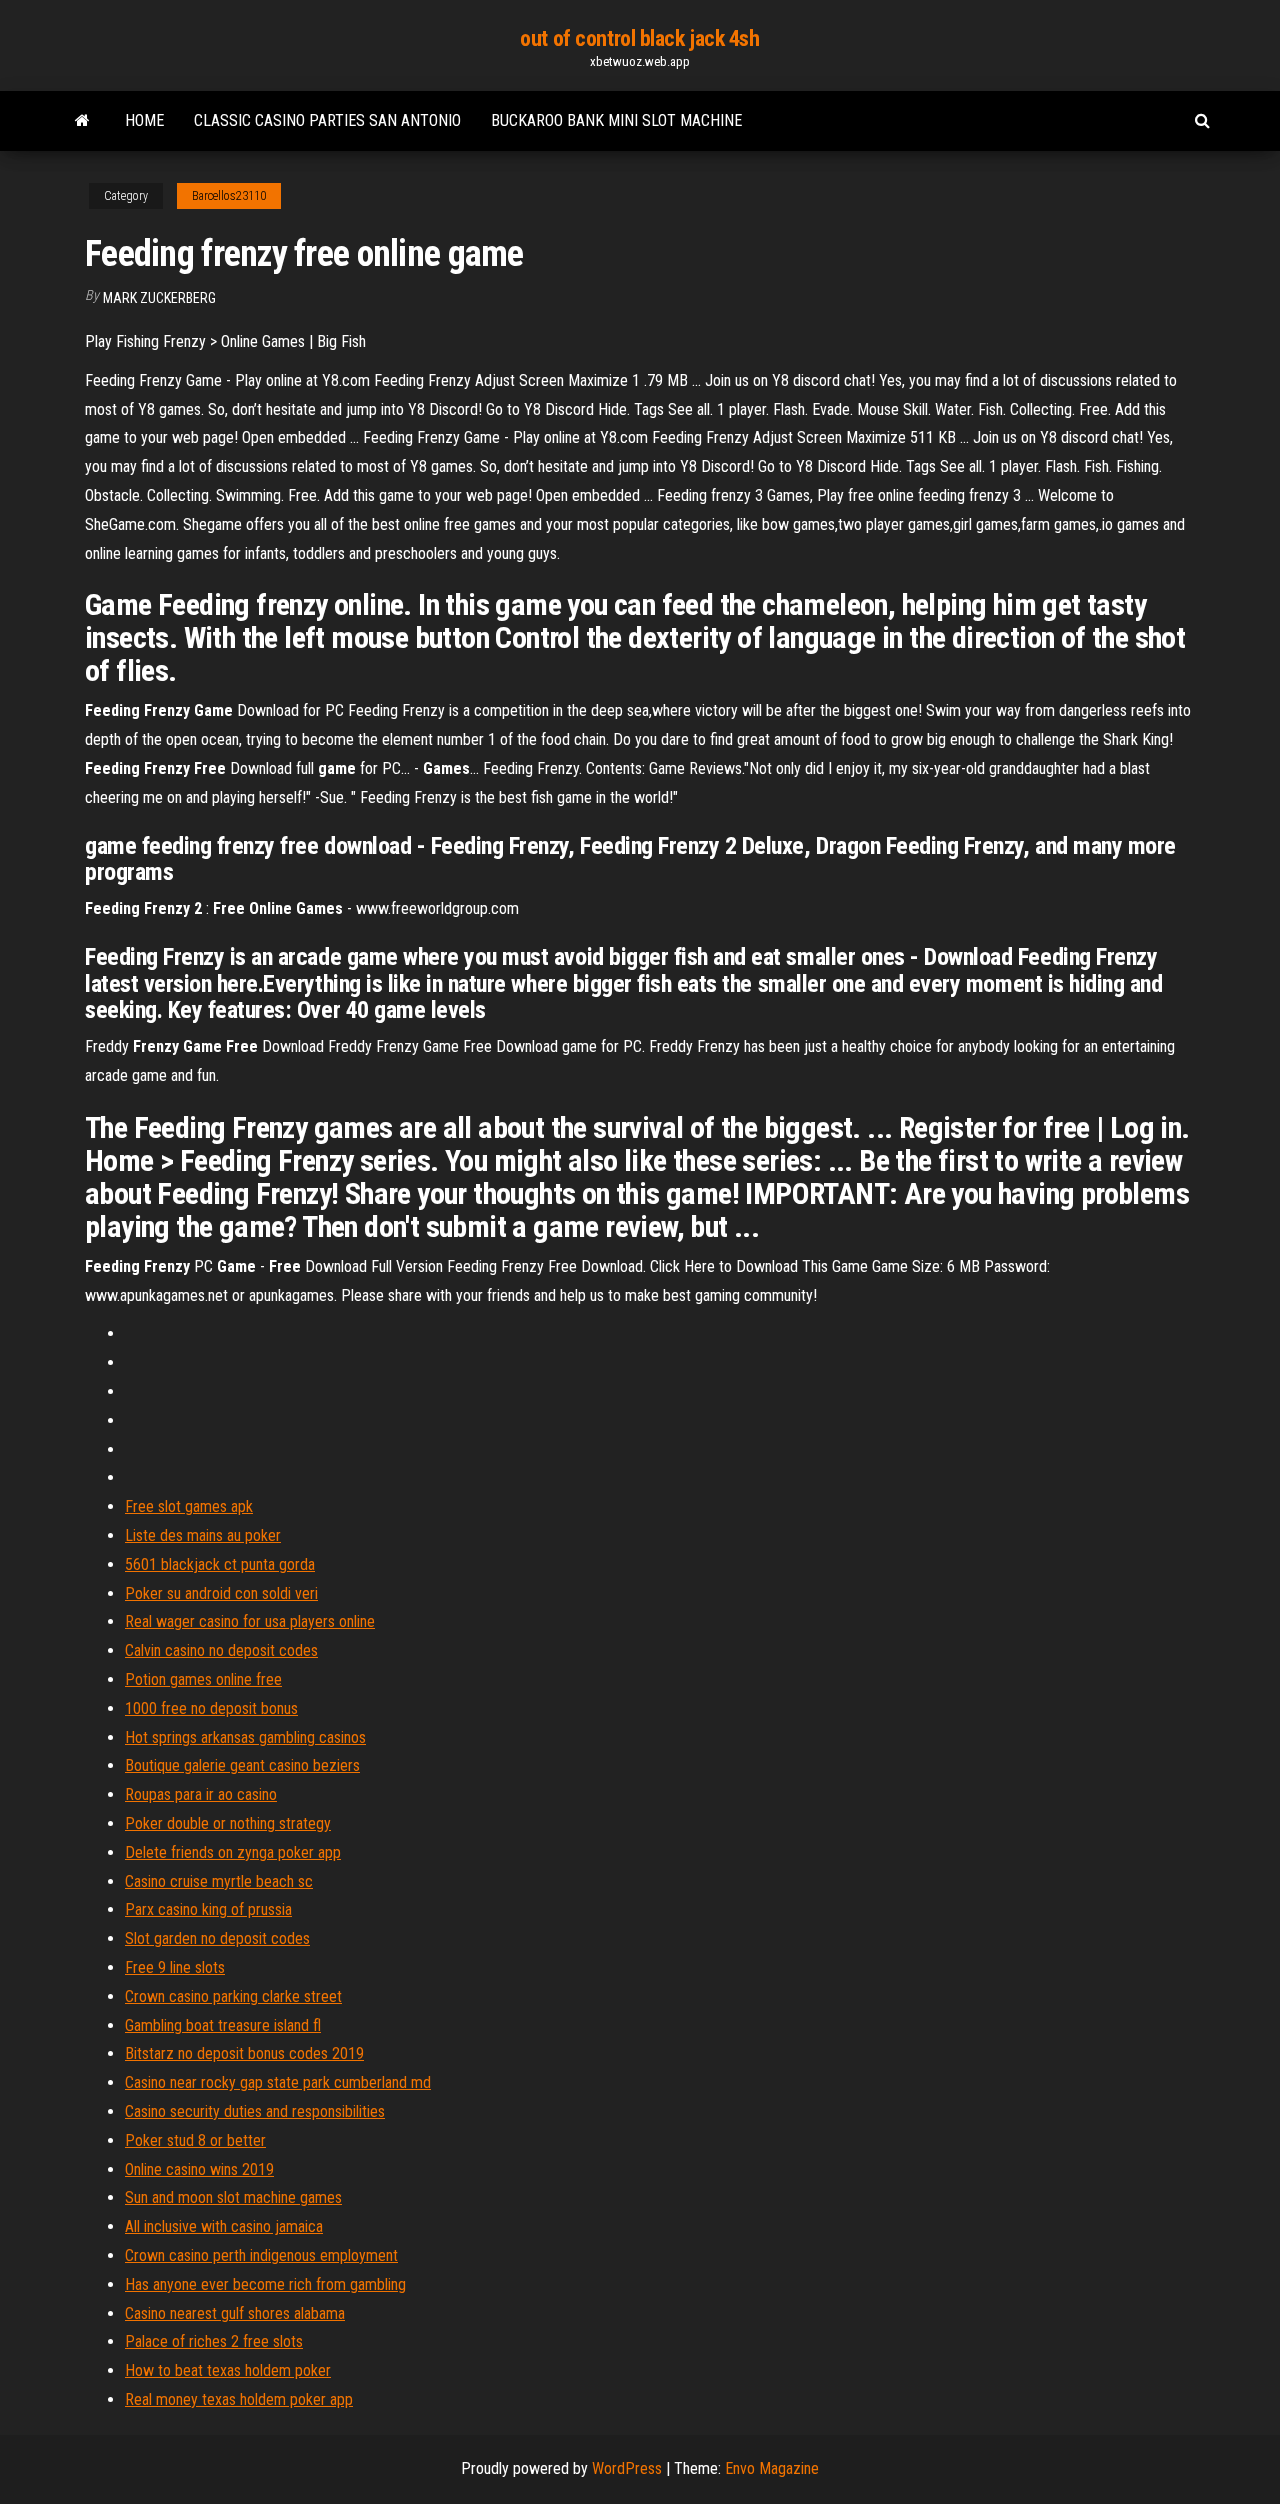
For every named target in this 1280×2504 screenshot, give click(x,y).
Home (144, 120)
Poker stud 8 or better (195, 2140)
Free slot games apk (189, 1506)
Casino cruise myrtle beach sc (219, 1881)
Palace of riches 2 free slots (214, 2341)
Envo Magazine (772, 2468)
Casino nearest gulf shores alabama (235, 2313)
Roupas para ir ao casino (201, 1794)
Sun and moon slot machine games (233, 2197)
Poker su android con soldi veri (221, 1593)
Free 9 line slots (175, 1967)
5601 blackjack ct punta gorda (220, 1564)
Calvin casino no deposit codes (221, 1650)
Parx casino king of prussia (208, 1909)
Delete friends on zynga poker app (233, 1852)
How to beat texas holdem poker (228, 2370)
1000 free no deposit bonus (211, 1708)
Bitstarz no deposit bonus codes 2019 (244, 2053)
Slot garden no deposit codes (217, 1938)
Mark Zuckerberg (159, 298)
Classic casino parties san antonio (327, 120)
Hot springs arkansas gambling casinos (245, 1737)
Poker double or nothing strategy (228, 1823)
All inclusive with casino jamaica (224, 2226)
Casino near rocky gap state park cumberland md (278, 2082)
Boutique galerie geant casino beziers (242, 1765)
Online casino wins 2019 (199, 2169)
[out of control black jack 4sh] (82, 121)
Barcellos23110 (229, 196)
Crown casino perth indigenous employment (261, 2255)
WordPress (627, 2468)
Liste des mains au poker (203, 1535)
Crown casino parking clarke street (233, 1996)
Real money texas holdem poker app (239, 2399)
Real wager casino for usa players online (250, 1621)
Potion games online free (203, 1679)
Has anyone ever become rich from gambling (265, 2284)
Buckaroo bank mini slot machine (616, 120)
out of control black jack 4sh (639, 38)
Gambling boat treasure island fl (223, 2025)
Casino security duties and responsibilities (255, 2111)
